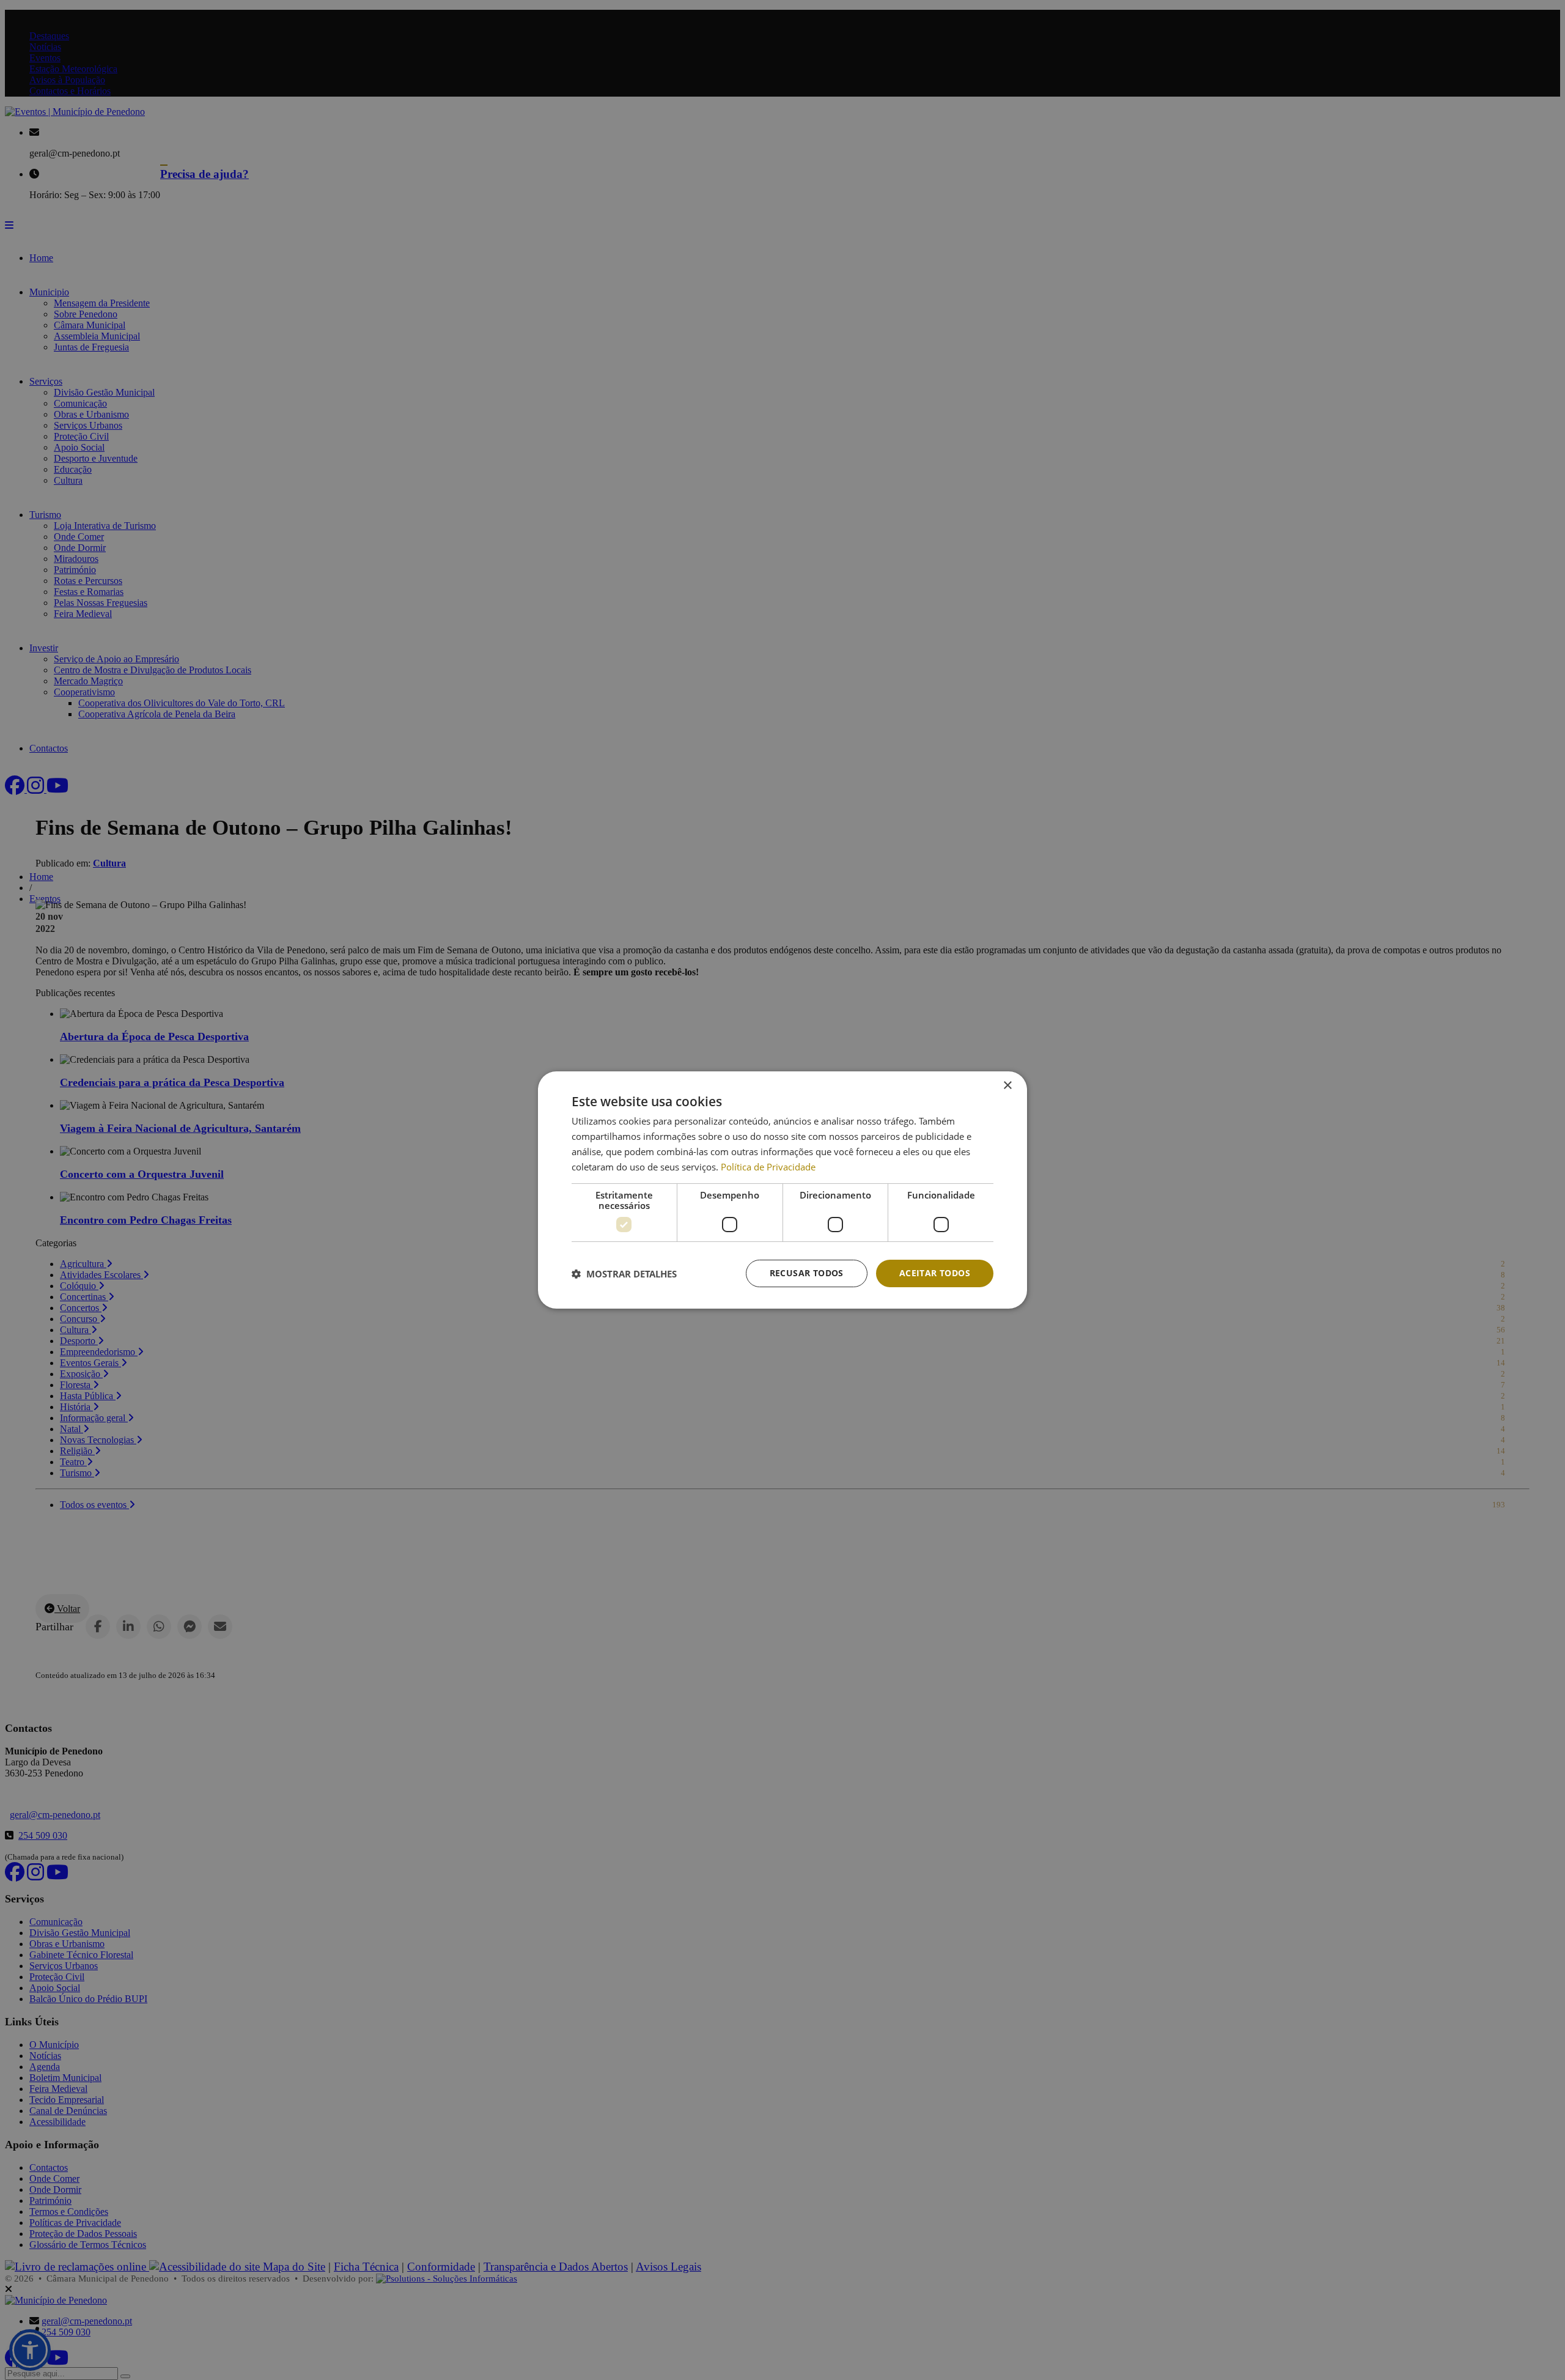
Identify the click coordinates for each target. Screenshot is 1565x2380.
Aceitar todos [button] (935, 1273)
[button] (624, 1274)
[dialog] (782, 1190)
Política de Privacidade (768, 1167)
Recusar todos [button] (807, 1273)
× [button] (1007, 1086)
